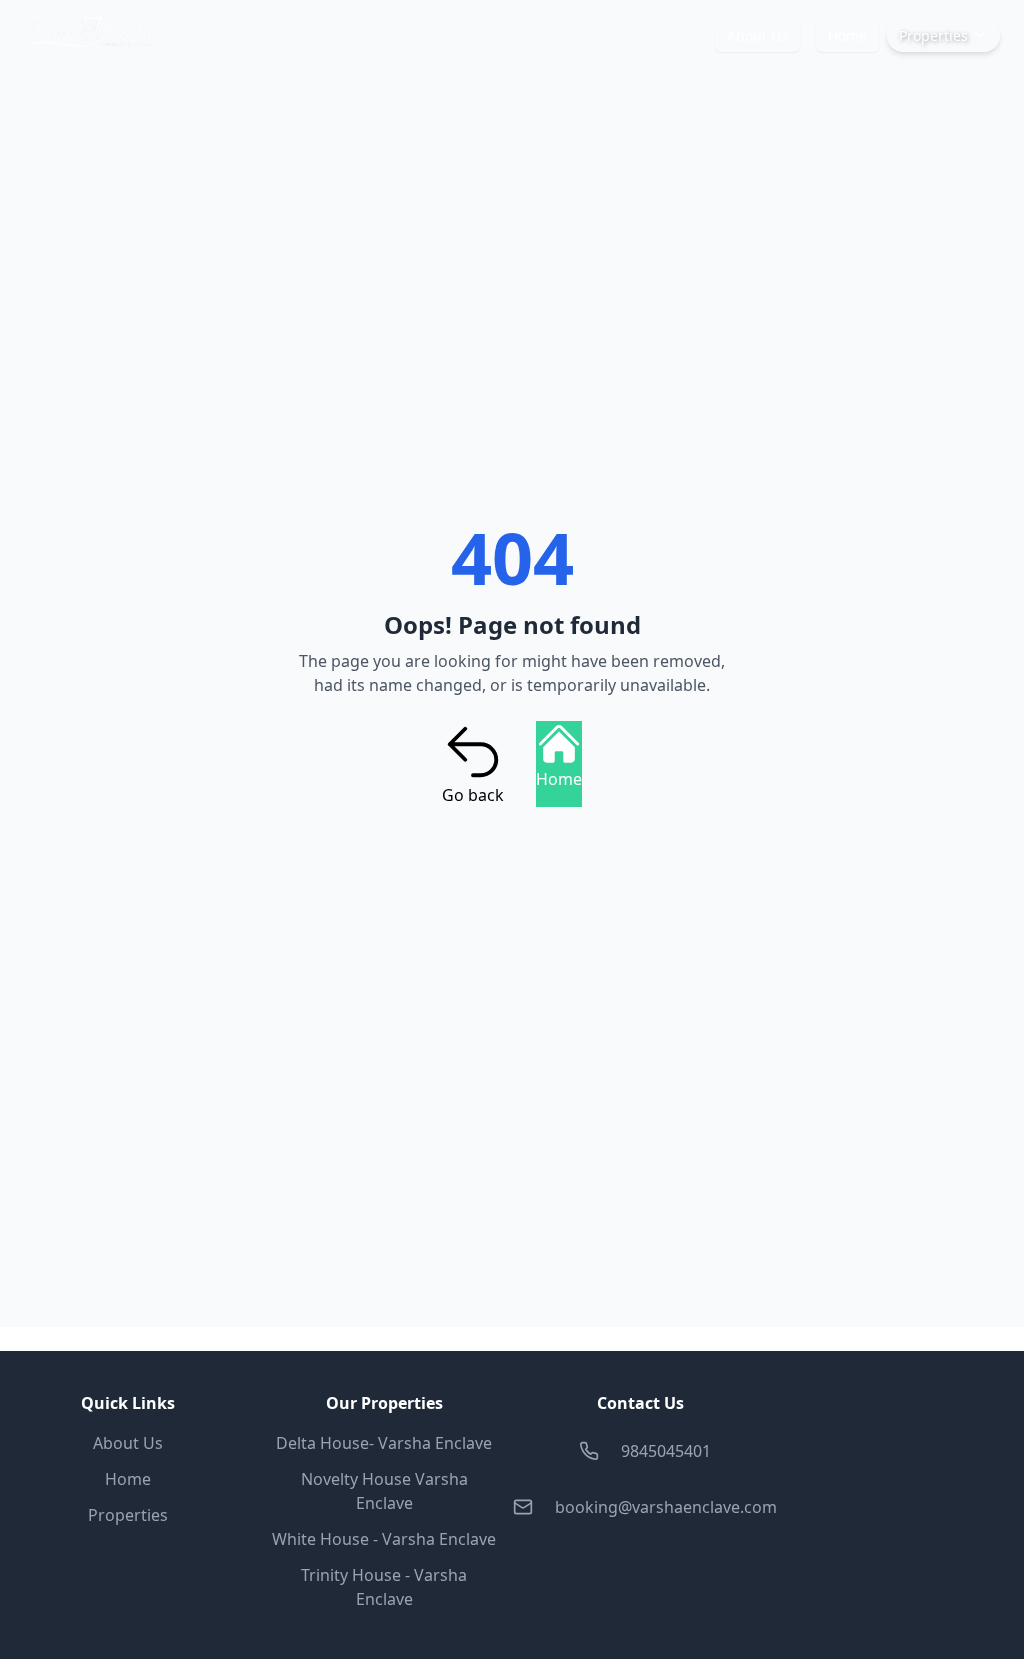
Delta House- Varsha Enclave (384, 1443)
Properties (933, 35)
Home (847, 35)
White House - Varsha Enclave (384, 1539)
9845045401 (666, 1451)
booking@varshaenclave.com (666, 1507)
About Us (757, 35)
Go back (473, 795)
